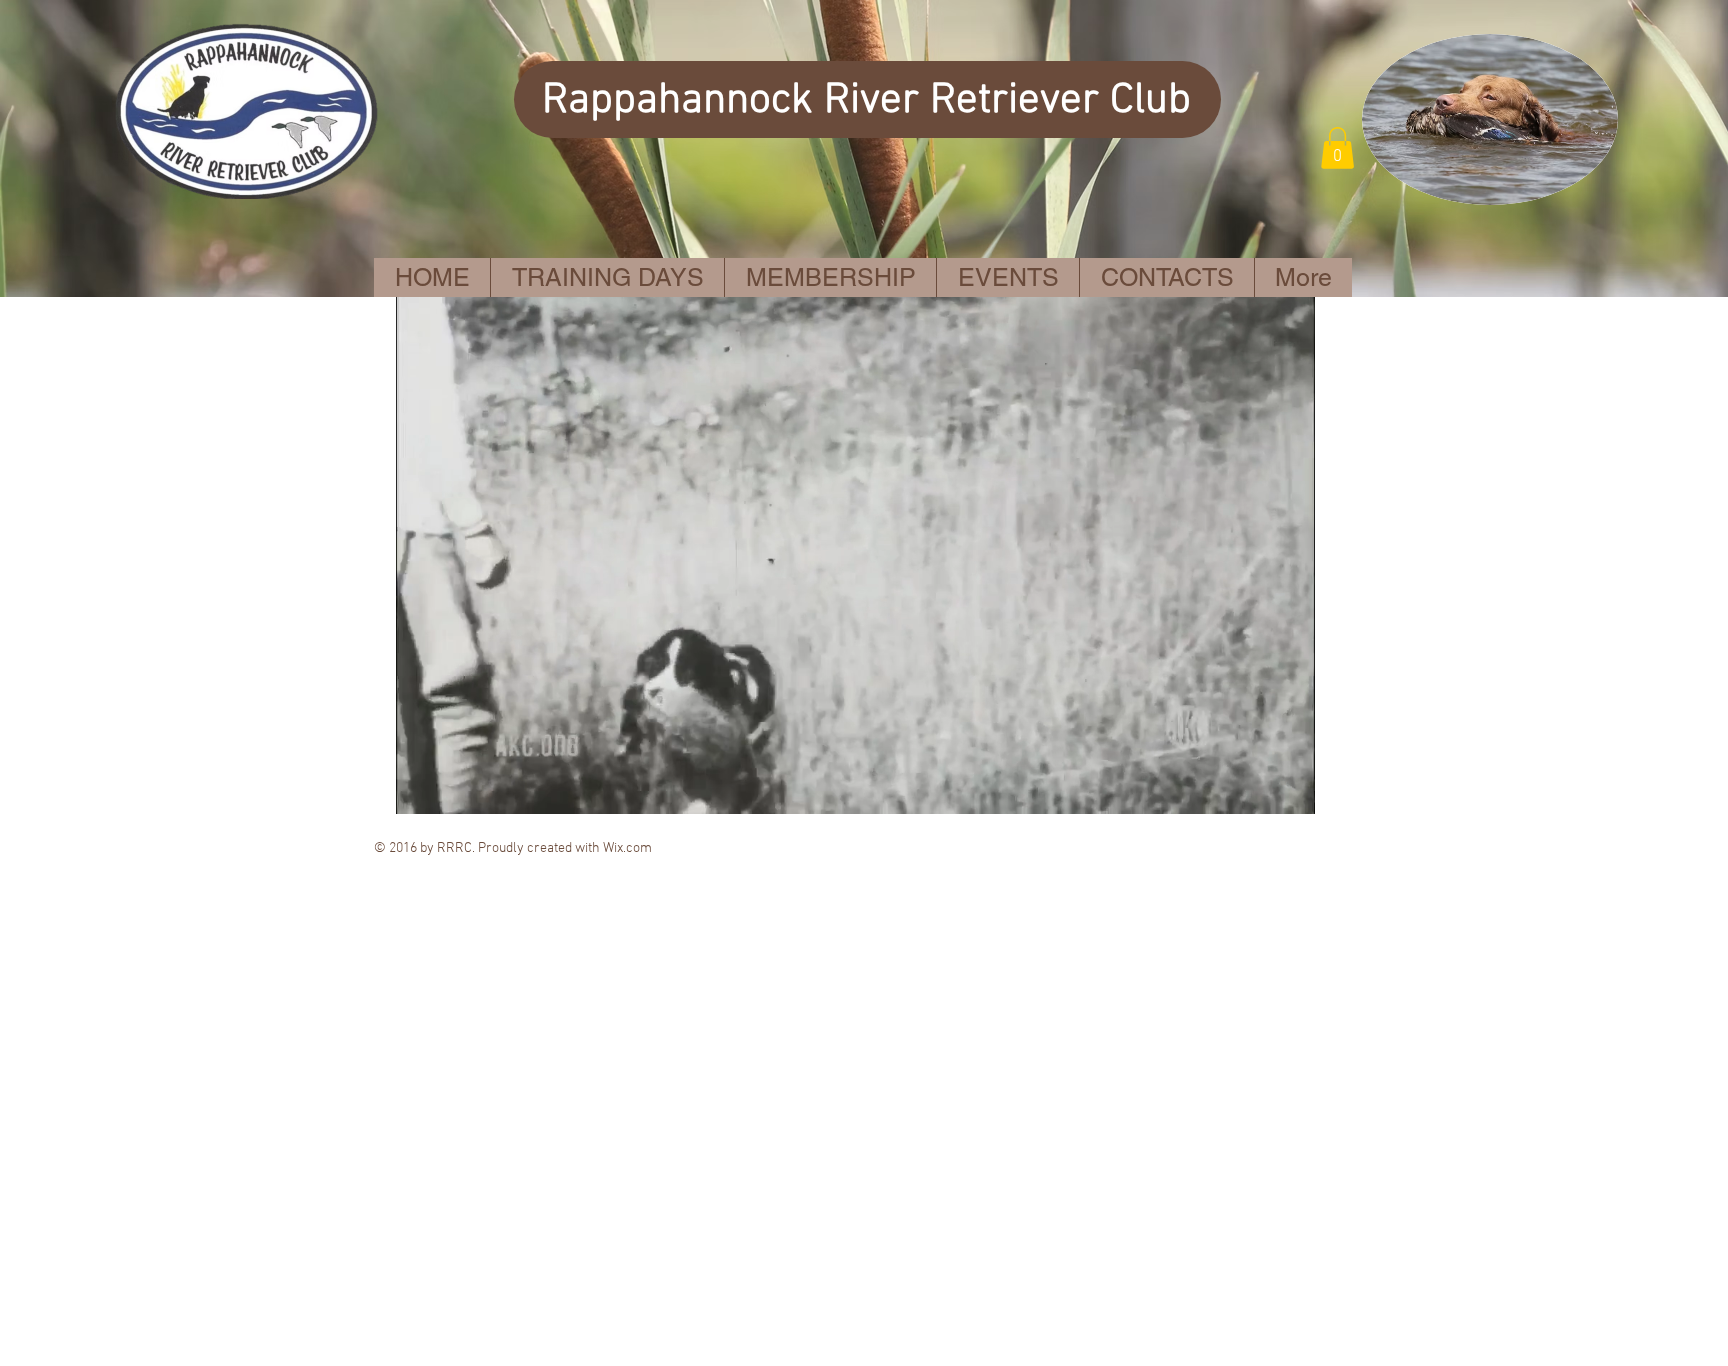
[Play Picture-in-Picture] (1254, 787)
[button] (1337, 148)
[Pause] (422, 787)
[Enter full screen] (1288, 787)
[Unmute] (456, 787)
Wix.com (627, 848)
